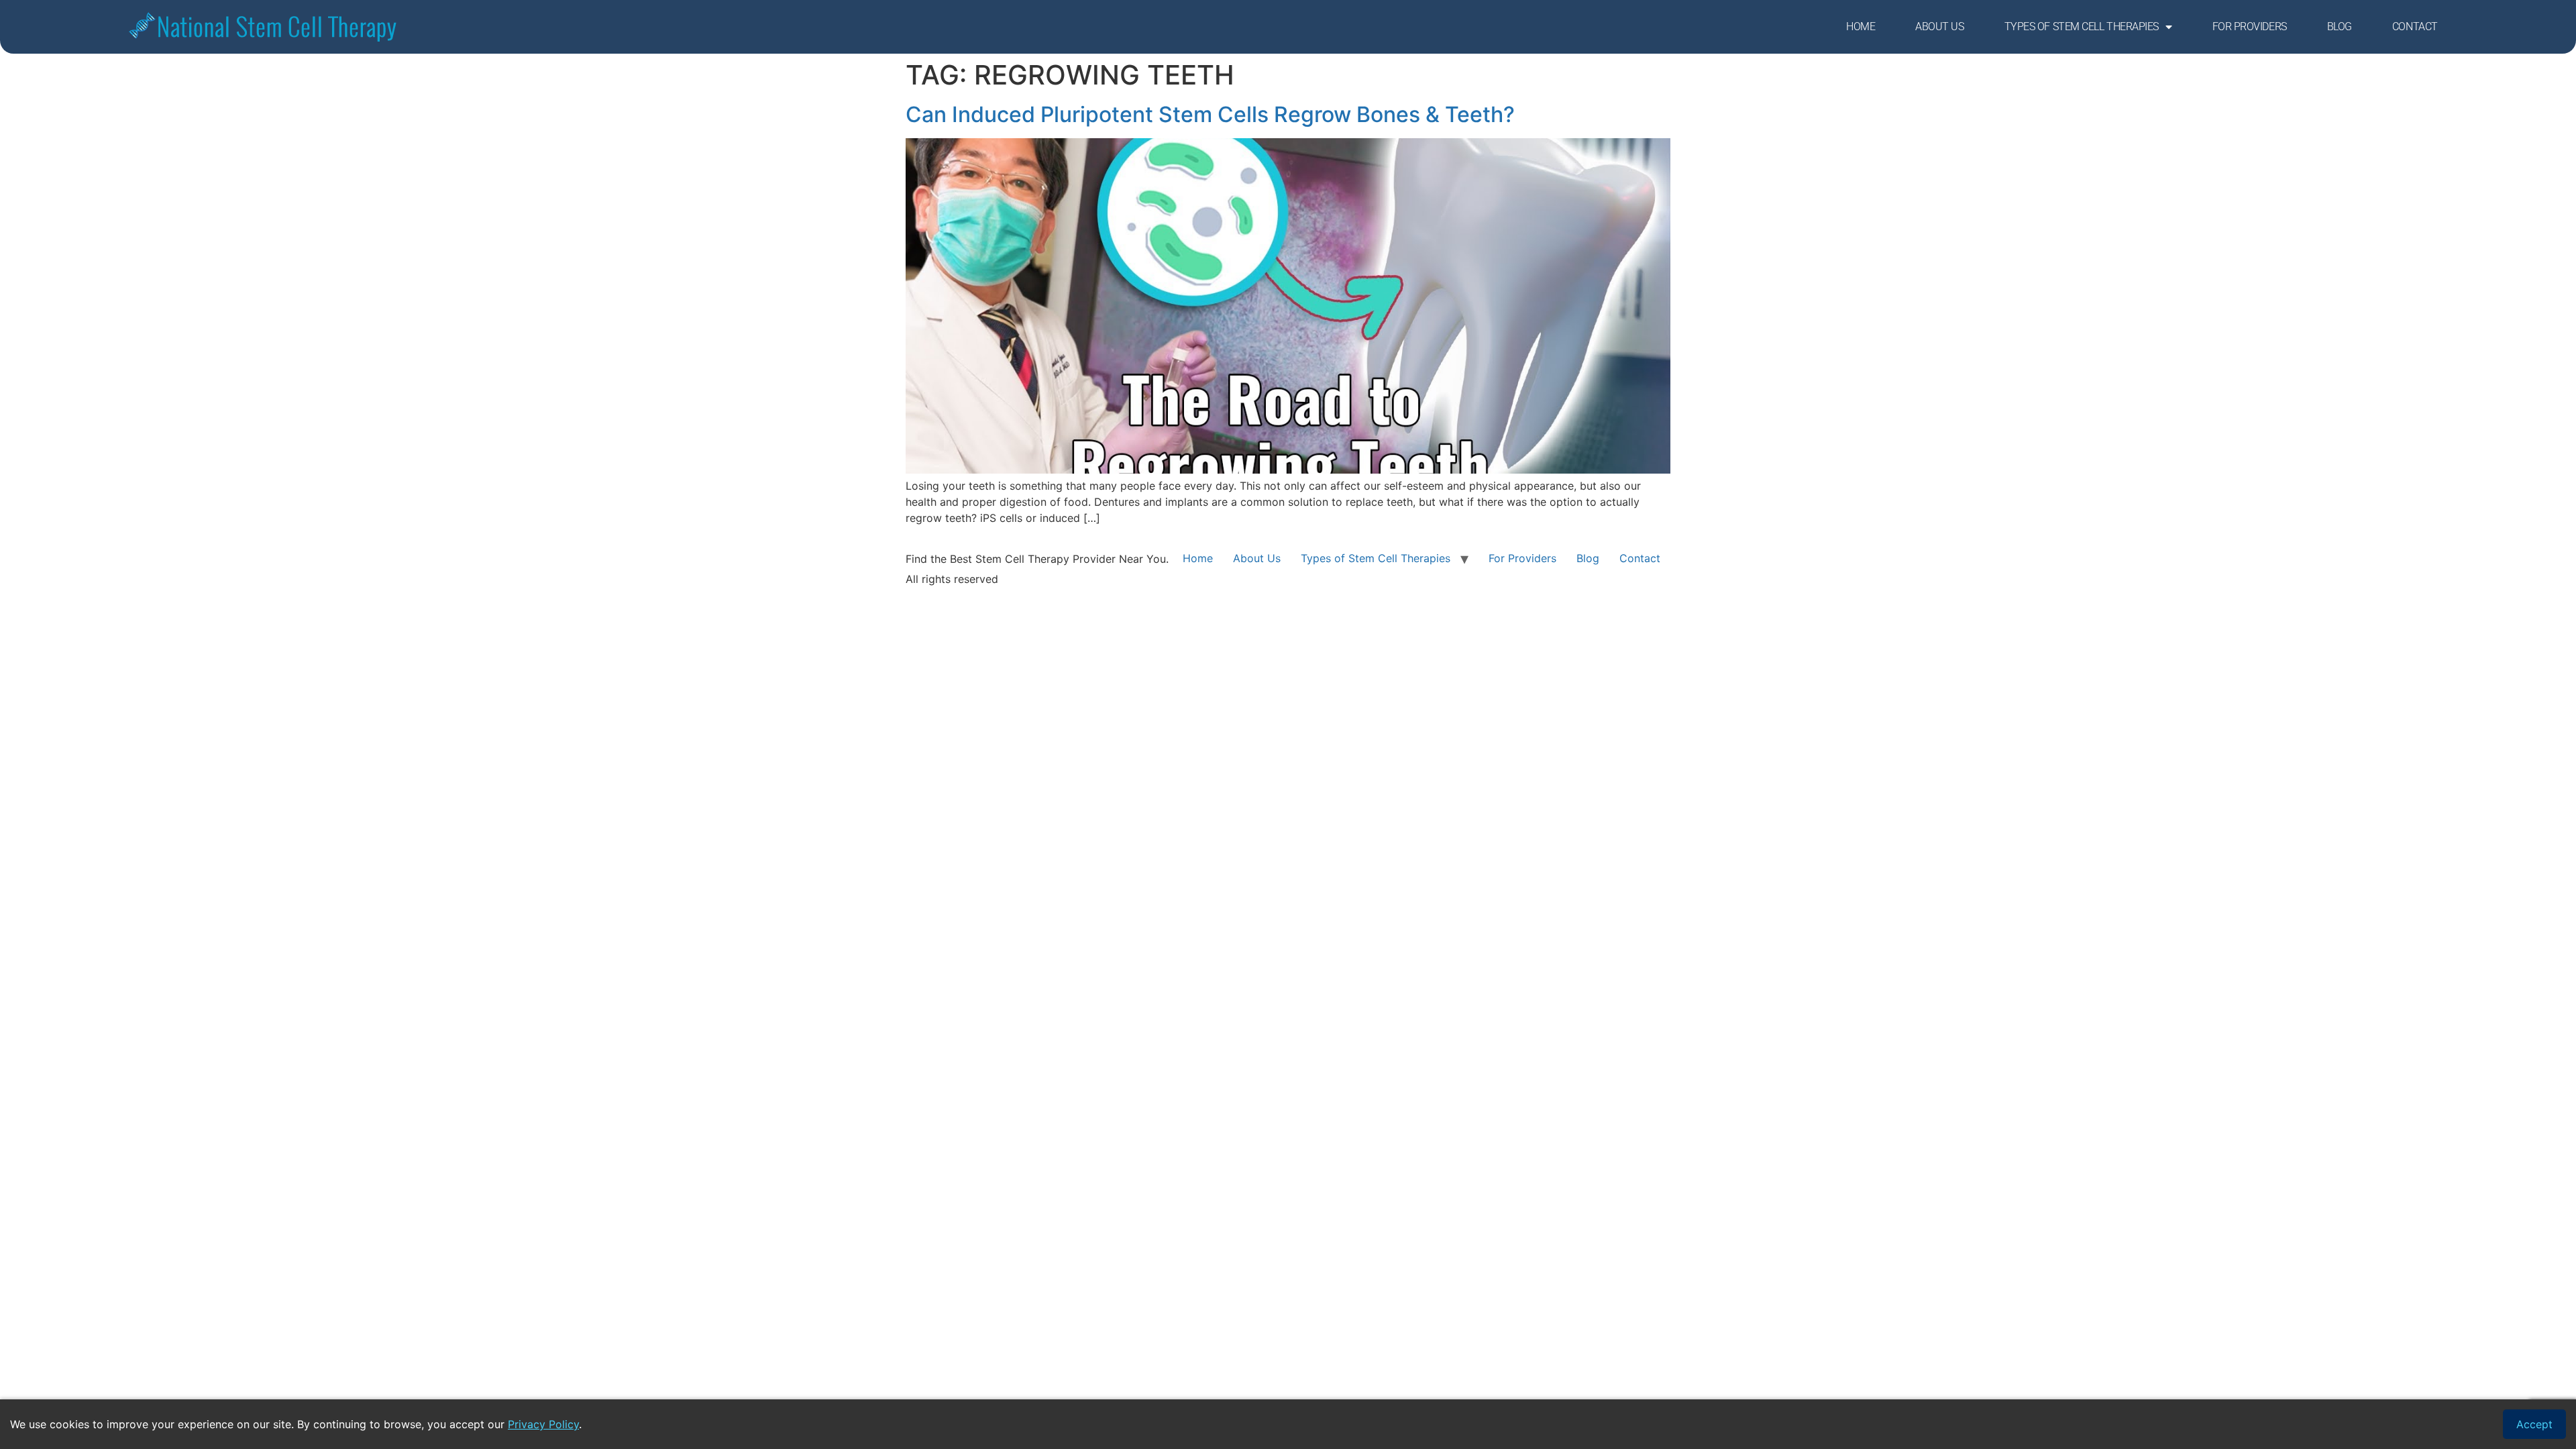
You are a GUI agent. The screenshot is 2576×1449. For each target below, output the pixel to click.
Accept (2534, 1424)
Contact (2415, 26)
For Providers (2250, 26)
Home (1861, 26)
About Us (1939, 26)
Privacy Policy (543, 1424)
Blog (2340, 26)
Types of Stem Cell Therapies (2082, 26)
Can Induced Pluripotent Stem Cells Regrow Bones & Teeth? (1210, 114)
